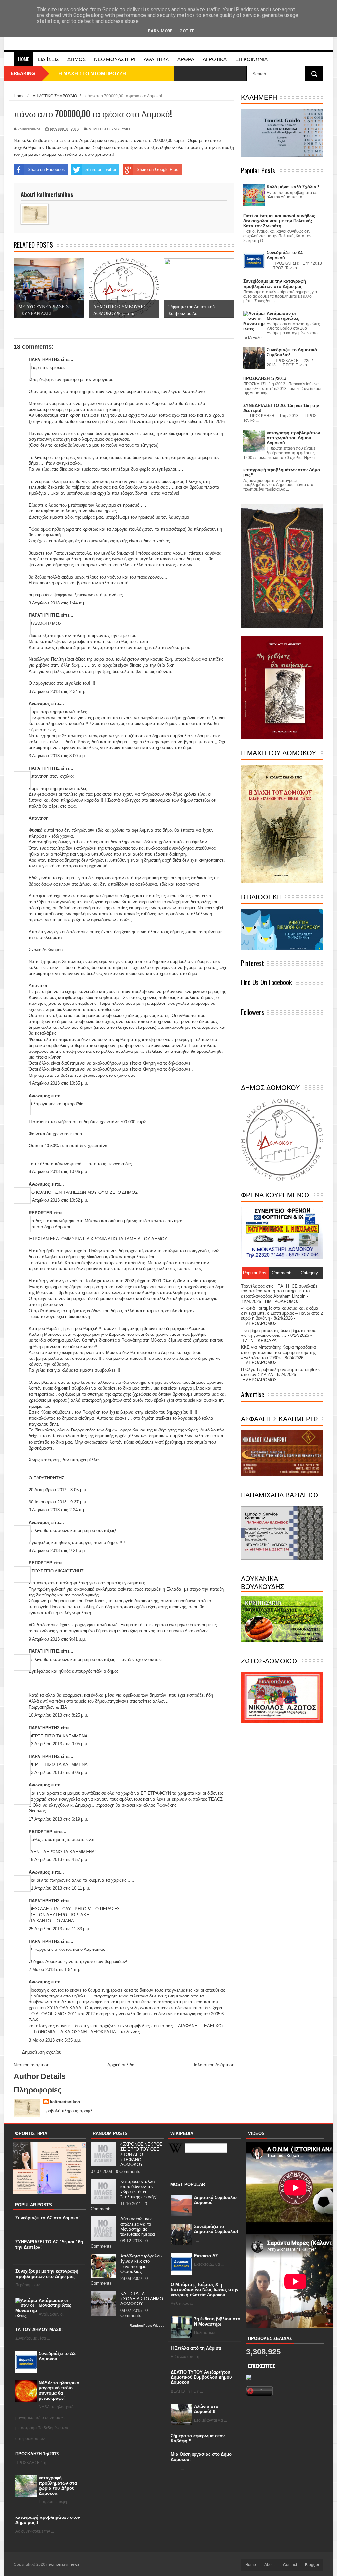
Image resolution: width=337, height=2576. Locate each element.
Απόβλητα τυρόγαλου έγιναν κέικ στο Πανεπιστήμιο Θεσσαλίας (141, 2264)
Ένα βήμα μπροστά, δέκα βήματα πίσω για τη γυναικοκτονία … (279, 1333)
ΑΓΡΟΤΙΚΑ (215, 59)
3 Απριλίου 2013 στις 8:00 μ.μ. (57, 756)
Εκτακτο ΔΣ (206, 2256)
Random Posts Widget (147, 2325)
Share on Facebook (46, 169)
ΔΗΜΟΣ (77, 59)
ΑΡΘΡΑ (186, 59)
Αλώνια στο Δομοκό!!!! (206, 2409)
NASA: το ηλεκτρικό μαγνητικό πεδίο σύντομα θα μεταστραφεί (59, 2391)
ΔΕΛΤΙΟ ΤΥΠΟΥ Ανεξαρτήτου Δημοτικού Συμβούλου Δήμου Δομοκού (201, 2377)
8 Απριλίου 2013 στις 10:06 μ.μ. (58, 1172)
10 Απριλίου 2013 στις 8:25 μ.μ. (58, 1715)
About (270, 2565)
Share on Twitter (101, 169)
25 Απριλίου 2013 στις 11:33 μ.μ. (59, 1929)
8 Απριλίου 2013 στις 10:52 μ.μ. (58, 1200)
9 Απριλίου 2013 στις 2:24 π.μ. (58, 1510)
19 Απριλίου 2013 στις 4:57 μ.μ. (58, 1860)
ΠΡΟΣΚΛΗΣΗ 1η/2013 (37, 2454)
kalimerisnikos (65, 2102)
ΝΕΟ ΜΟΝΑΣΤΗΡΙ (115, 59)
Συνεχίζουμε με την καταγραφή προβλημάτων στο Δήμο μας (47, 2274)
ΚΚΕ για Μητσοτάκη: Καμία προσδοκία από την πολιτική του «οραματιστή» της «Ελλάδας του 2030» (278, 1352)
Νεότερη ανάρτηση (32, 2065)
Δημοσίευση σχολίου (42, 2052)
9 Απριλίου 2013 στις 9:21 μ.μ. (57, 1551)
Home (24, 59)
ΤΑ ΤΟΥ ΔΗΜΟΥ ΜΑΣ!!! (39, 2330)
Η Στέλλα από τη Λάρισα (196, 2348)
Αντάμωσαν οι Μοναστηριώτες (55, 2303)
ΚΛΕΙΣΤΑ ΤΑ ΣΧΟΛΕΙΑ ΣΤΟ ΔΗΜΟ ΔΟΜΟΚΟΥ (142, 2299)
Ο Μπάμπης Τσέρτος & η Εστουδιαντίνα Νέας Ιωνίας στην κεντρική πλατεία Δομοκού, (205, 2290)
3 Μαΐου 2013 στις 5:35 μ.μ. (55, 2040)
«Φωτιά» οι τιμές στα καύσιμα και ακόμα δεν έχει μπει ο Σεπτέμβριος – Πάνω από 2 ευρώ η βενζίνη (282, 1313)
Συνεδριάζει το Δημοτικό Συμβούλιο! (216, 2229)
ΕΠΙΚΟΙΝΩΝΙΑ (251, 59)
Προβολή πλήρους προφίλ (68, 2111)
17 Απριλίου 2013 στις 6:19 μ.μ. (58, 1819)
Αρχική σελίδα (121, 2065)
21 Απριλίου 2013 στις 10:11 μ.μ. (59, 1888)
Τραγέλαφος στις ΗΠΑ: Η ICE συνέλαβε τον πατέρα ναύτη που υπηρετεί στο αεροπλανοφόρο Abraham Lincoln (279, 1291)
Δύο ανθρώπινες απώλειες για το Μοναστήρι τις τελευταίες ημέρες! (138, 2227)
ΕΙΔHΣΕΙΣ (48, 59)
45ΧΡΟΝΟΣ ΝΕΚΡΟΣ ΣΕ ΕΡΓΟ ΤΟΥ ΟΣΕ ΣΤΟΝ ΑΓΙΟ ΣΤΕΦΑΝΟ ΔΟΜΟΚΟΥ (141, 2154)
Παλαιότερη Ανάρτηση (213, 2065)
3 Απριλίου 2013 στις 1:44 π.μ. (58, 603)
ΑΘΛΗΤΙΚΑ (156, 59)
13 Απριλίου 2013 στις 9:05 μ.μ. (58, 1744)
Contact (290, 2565)
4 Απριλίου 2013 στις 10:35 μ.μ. (58, 1083)
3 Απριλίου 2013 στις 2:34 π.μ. (58, 691)
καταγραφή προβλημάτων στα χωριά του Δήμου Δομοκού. (58, 2486)
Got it (187, 31)
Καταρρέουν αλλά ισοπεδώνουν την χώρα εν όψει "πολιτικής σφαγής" (139, 2189)
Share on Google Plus (157, 169)
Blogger (312, 2565)
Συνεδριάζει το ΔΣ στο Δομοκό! (48, 2218)
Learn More (159, 31)
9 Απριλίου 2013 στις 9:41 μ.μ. (57, 1639)
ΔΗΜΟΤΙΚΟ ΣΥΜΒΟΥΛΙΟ (109, 129)
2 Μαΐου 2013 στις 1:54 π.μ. (55, 1969)
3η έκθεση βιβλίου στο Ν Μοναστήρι (217, 2321)
